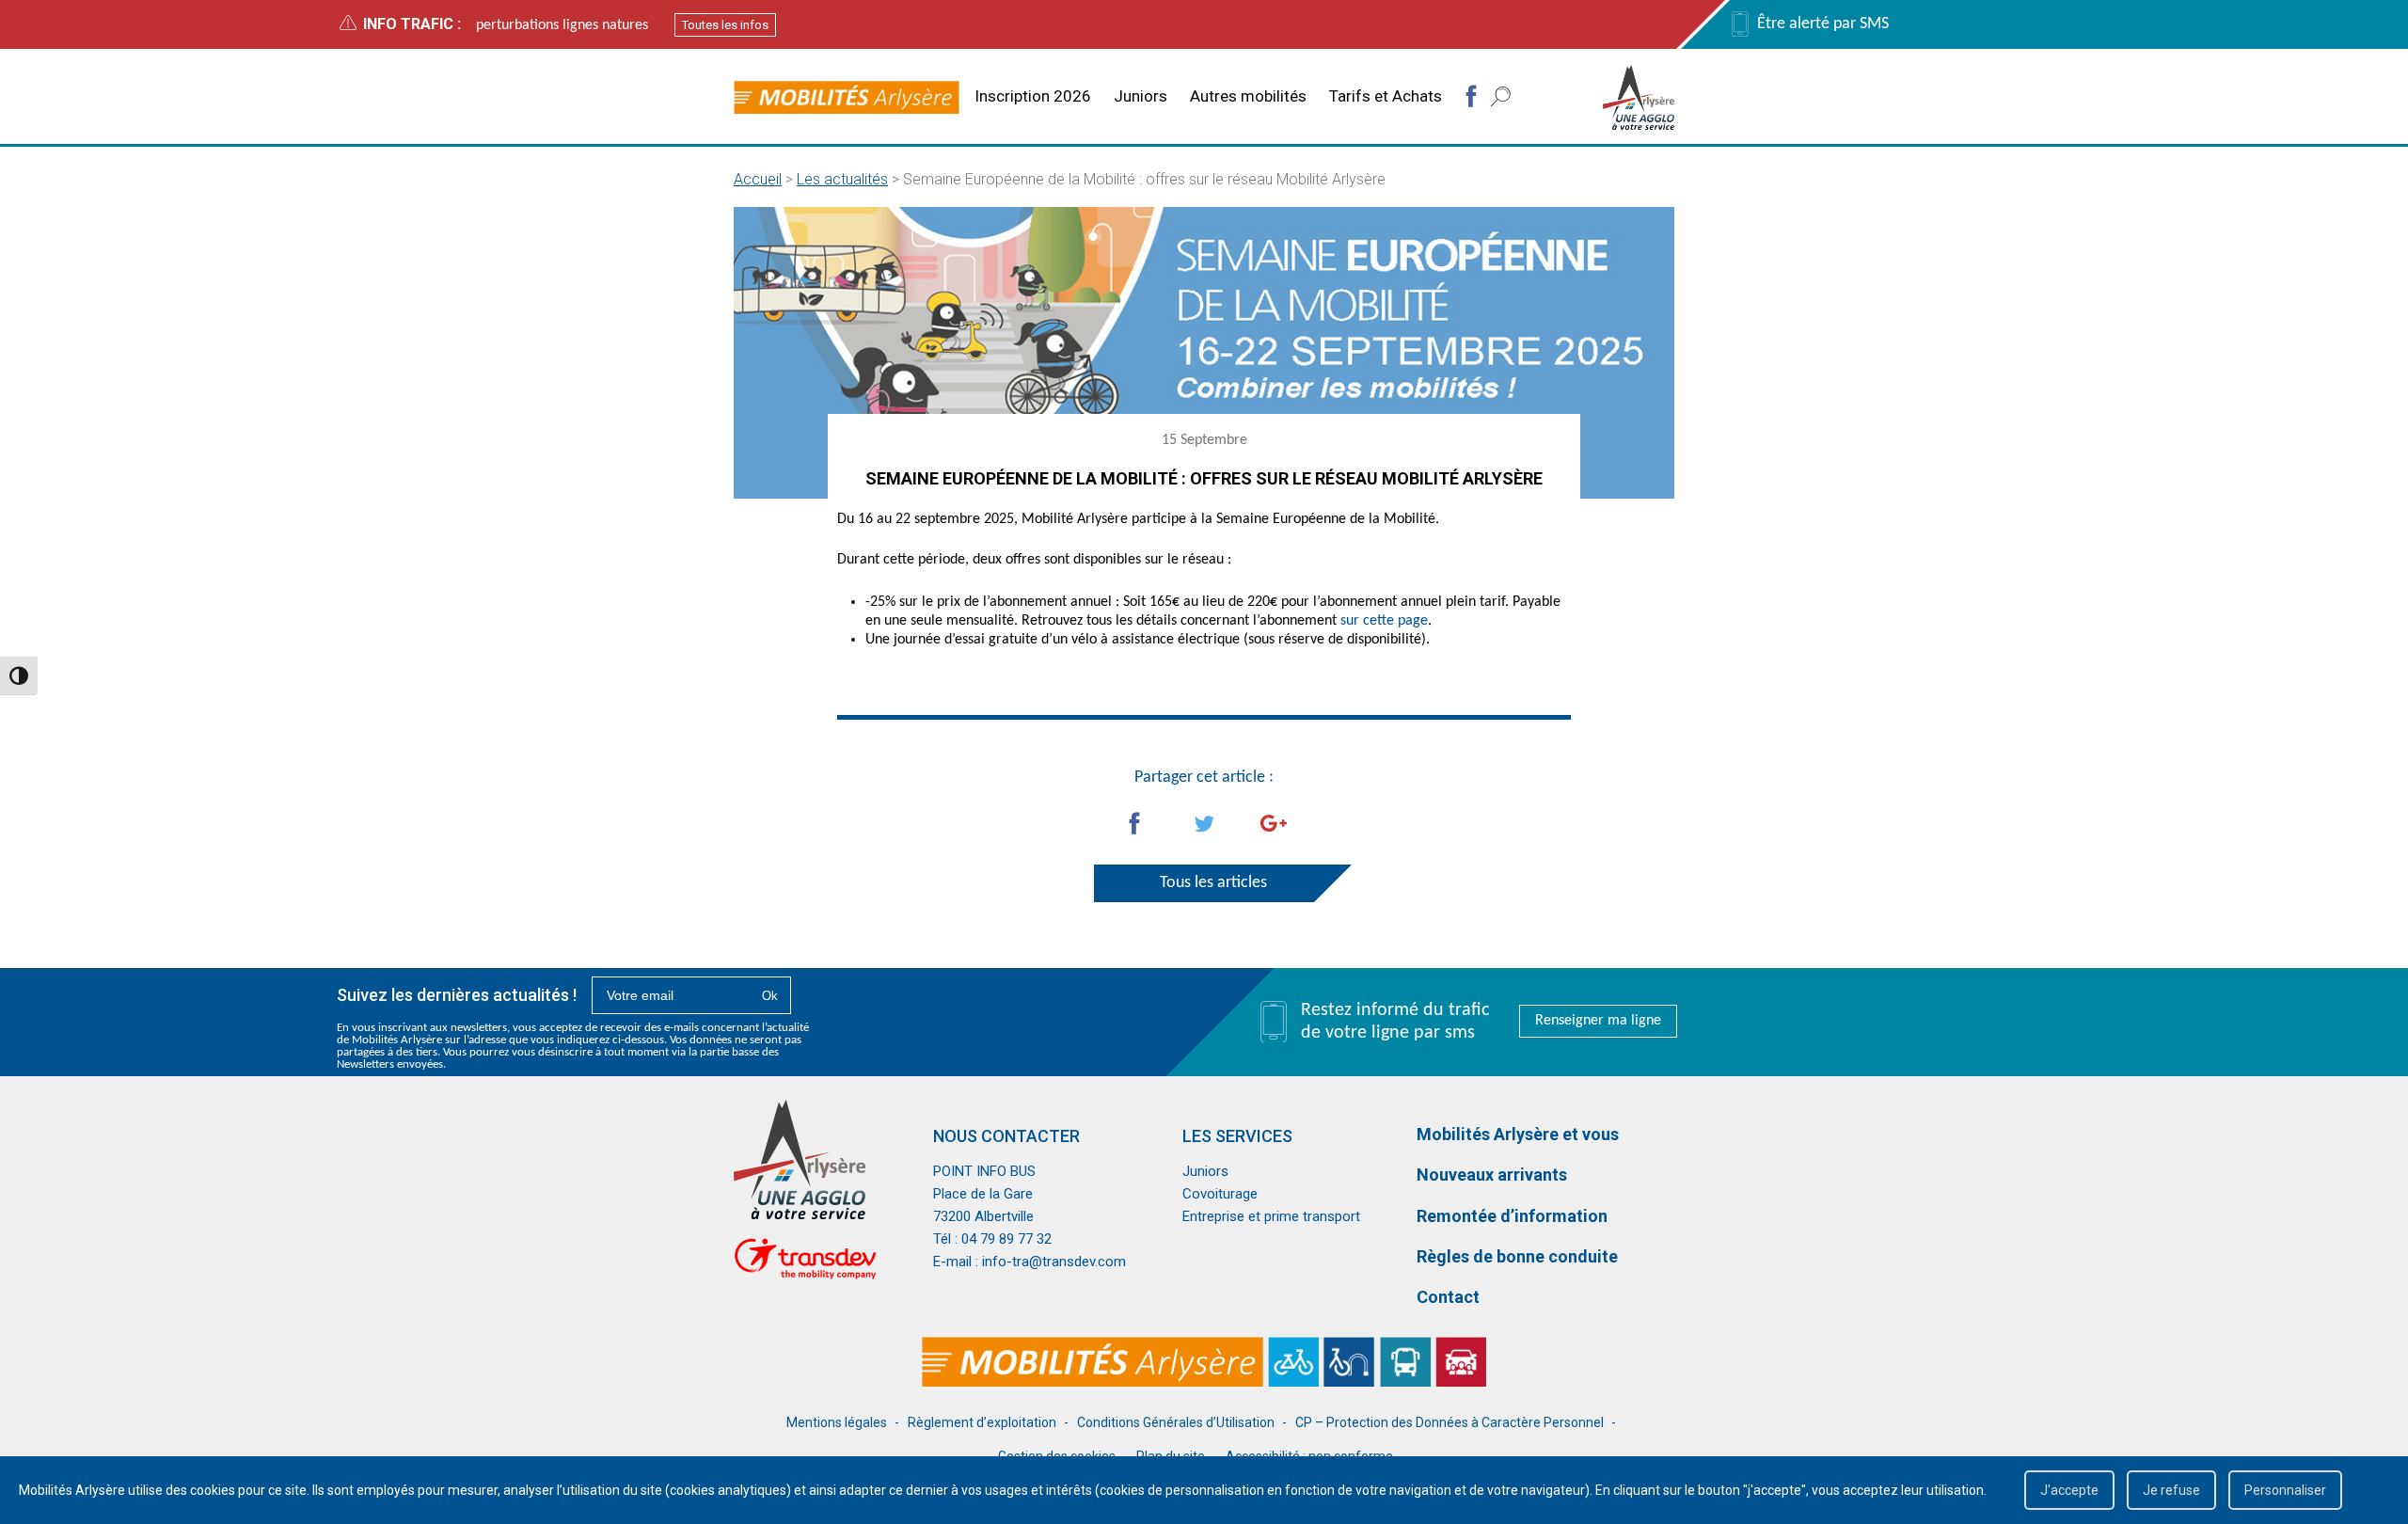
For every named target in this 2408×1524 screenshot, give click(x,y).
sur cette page (1384, 621)
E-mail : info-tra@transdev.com (1030, 1262)
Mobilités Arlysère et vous (1518, 1134)
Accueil (758, 179)
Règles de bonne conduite (1517, 1256)
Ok (770, 996)
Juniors (1141, 96)
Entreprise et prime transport (1271, 1216)
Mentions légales (837, 1422)
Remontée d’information (1512, 1216)
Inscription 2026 (1033, 96)
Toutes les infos (725, 25)
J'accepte (2069, 1490)
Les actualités (842, 179)
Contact (1448, 1297)
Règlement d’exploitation (982, 1422)
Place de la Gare (983, 1194)
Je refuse (2171, 1490)
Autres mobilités (1248, 96)
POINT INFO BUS (984, 1171)
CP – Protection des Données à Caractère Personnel (1450, 1422)
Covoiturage (1220, 1194)
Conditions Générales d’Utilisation (1176, 1422)
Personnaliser (2285, 1490)
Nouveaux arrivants (1492, 1175)
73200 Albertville (983, 1216)
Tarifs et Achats (1386, 96)
